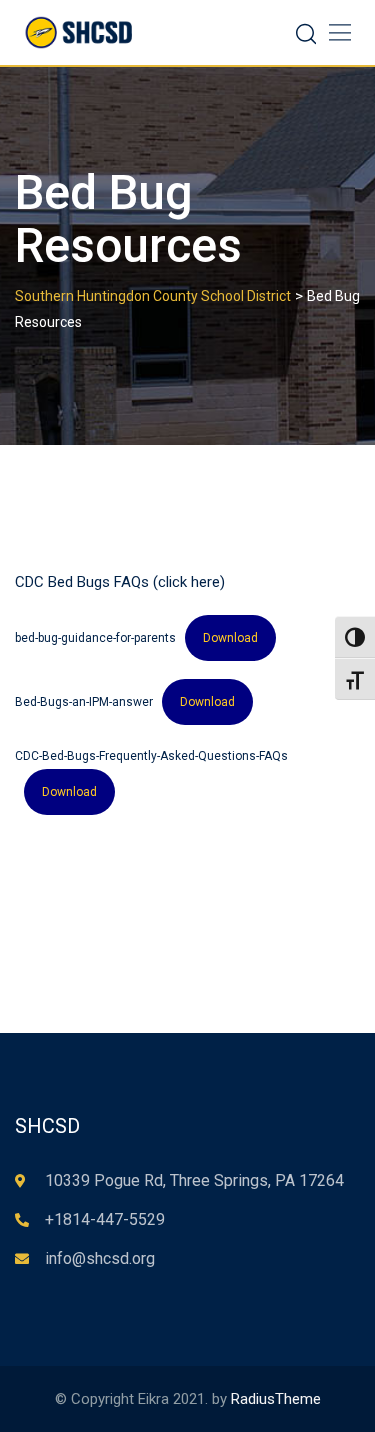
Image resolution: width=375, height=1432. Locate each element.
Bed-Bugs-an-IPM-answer (84, 702)
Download (230, 638)
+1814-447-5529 (105, 1219)
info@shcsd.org (100, 1258)
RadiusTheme (276, 1399)
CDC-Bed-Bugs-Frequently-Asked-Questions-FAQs (151, 756)
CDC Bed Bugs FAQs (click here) (120, 582)
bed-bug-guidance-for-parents (95, 638)
